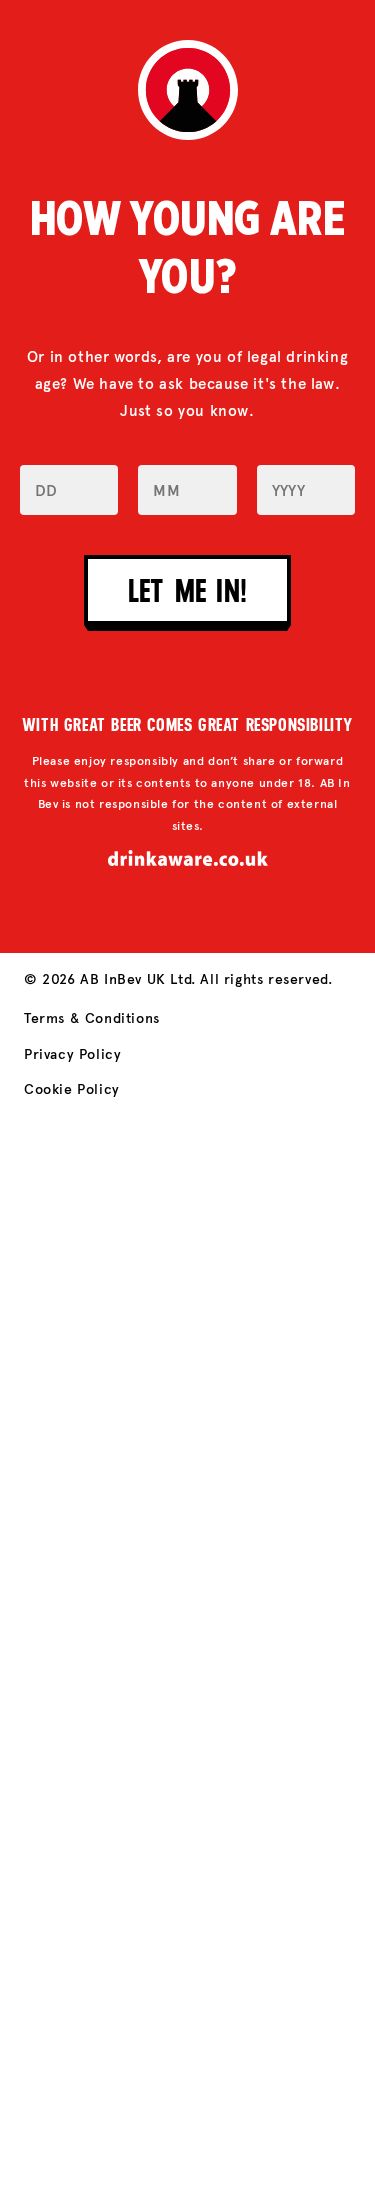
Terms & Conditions (92, 1018)
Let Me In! (187, 589)
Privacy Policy (72, 1054)
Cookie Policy (72, 1089)
